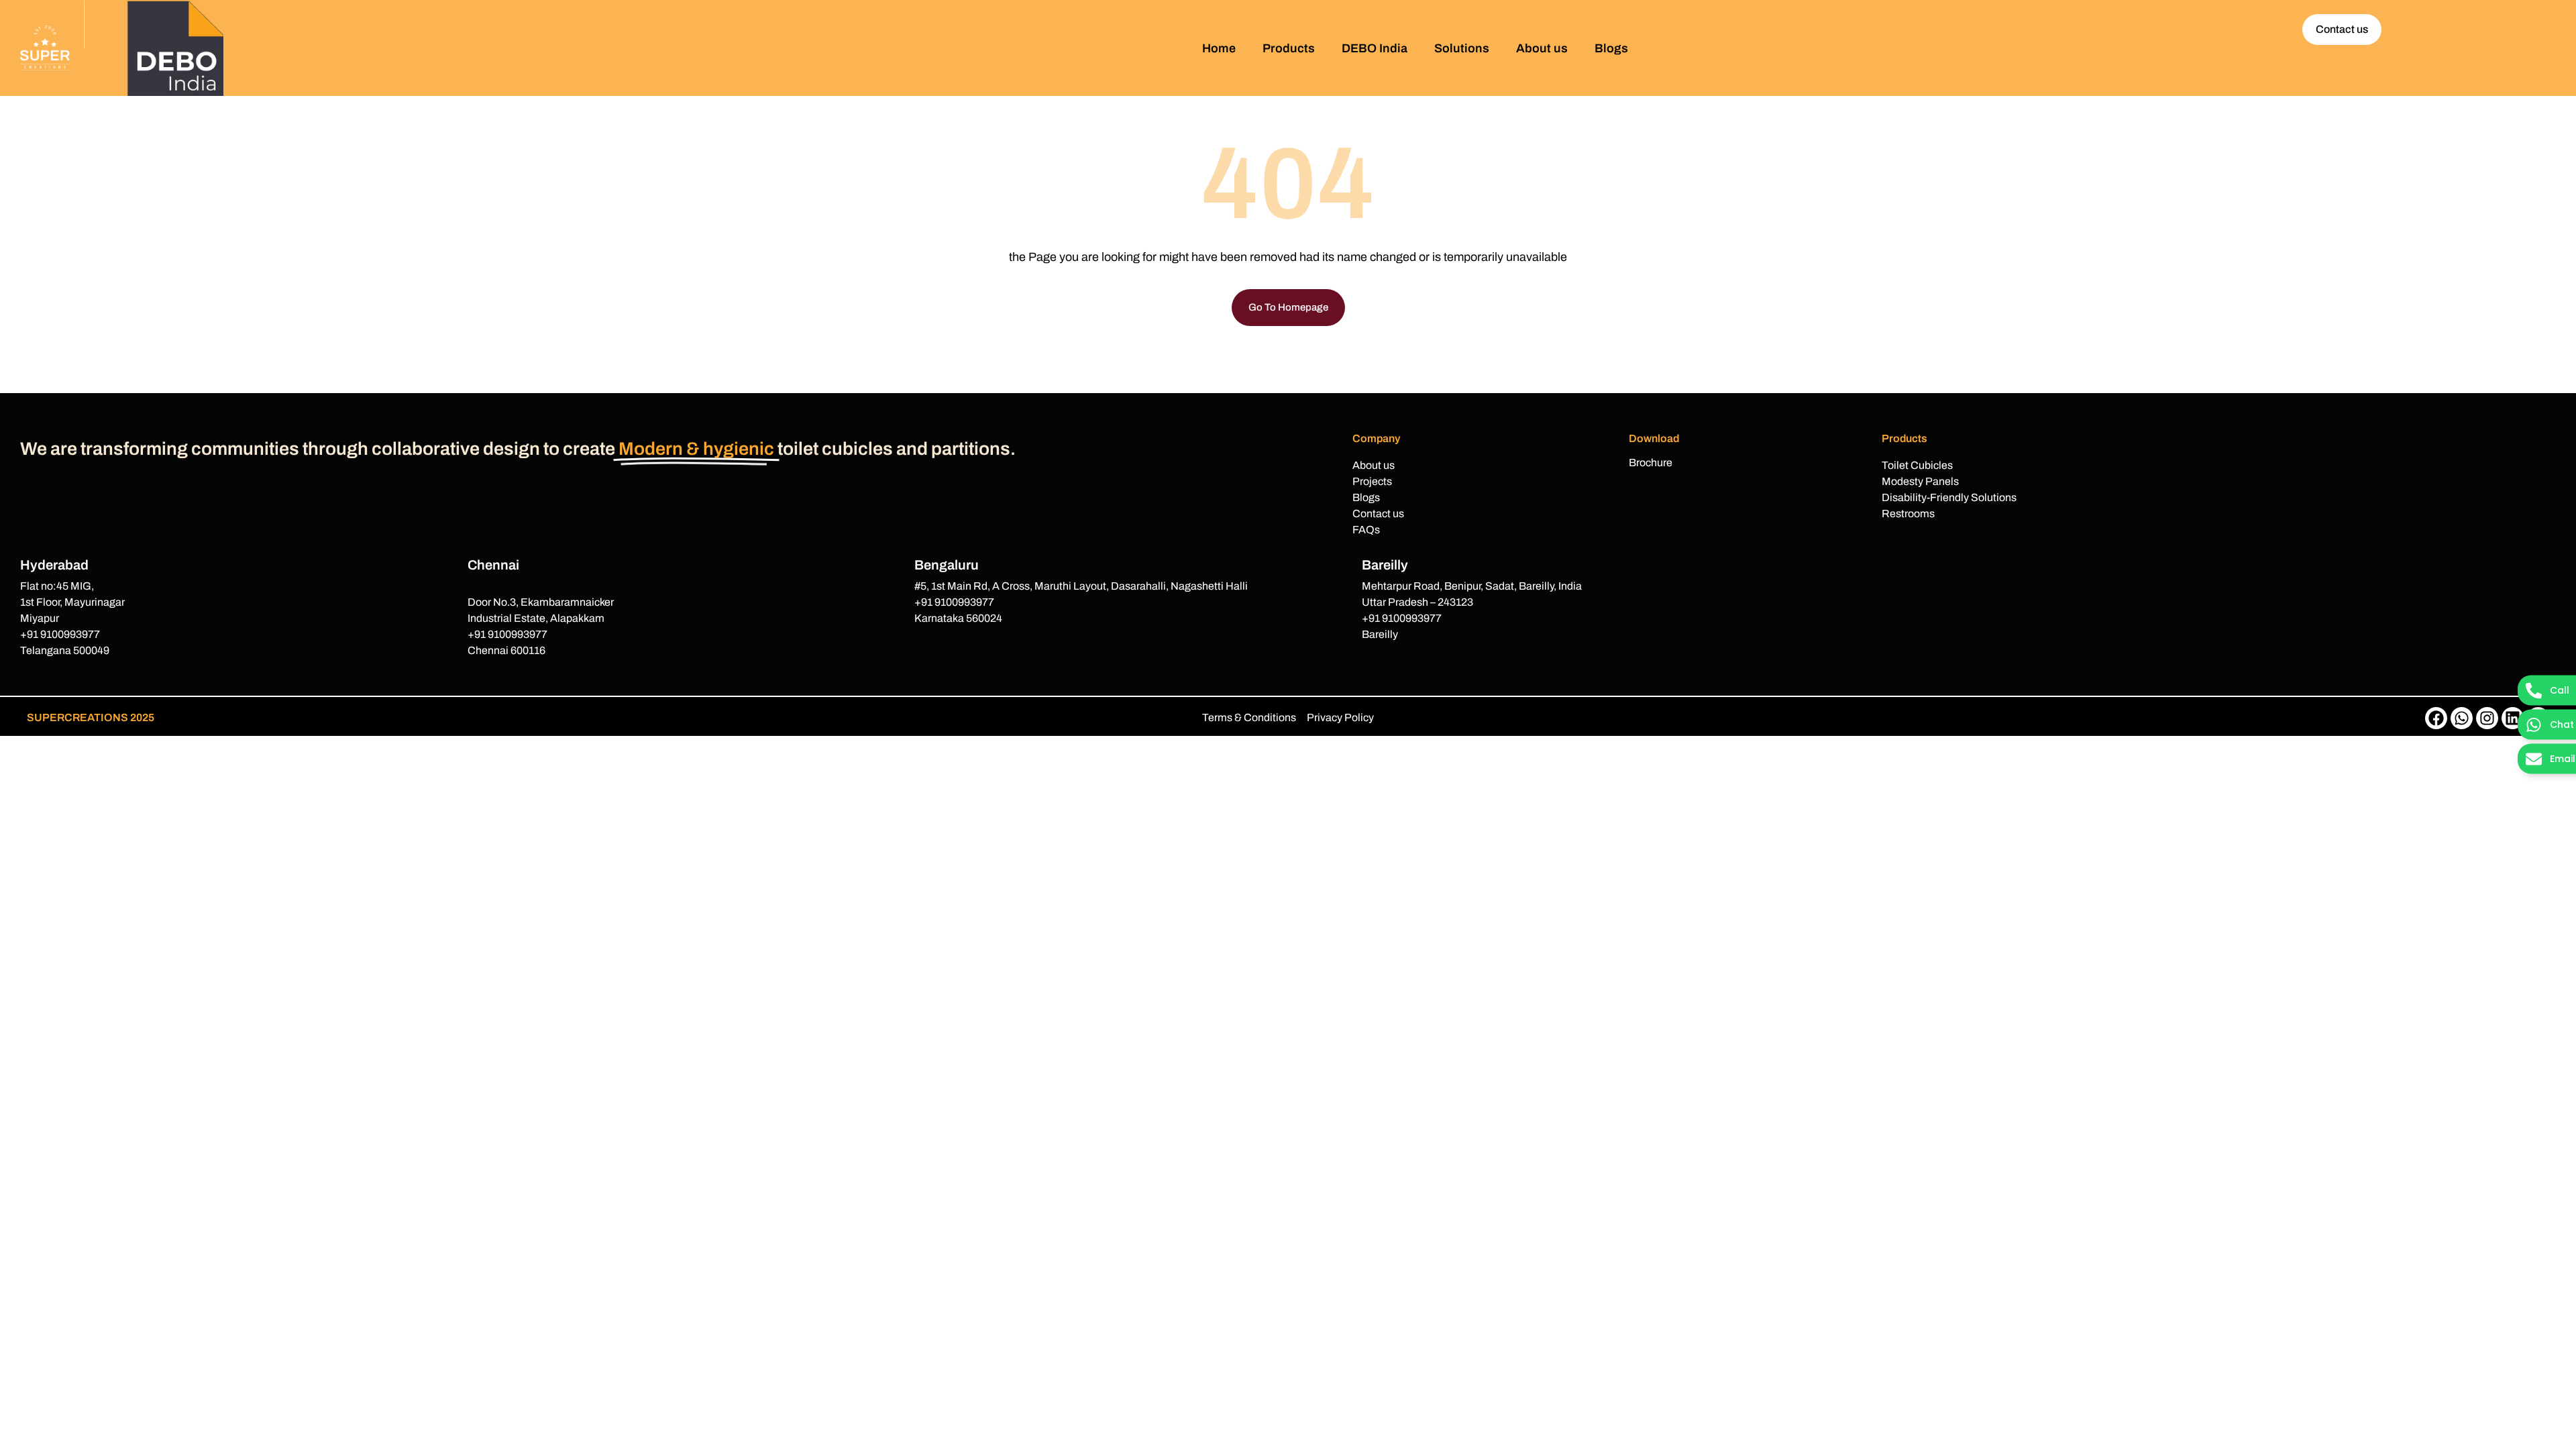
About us (1542, 48)
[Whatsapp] (2462, 718)
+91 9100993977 (60, 634)
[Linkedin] (2513, 718)
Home (1219, 48)
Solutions (1462, 48)
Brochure (1651, 463)
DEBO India (1375, 48)
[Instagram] (2487, 718)
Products (1289, 48)
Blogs (1611, 48)
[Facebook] (2436, 718)
